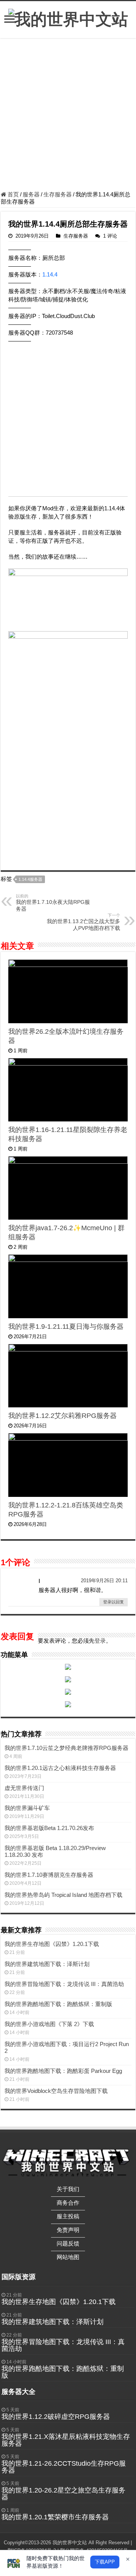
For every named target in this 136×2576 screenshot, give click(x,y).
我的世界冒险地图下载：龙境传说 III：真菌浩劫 (64, 1984)
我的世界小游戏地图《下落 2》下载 (49, 2024)
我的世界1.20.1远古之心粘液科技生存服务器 (60, 1768)
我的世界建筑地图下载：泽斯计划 (47, 1964)
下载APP (105, 2562)
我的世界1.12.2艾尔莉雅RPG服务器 (63, 1416)
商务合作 (68, 2203)
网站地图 (68, 2257)
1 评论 (110, 236)
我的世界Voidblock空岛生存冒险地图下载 (56, 2091)
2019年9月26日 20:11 (104, 1581)
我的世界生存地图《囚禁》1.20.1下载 (52, 1944)
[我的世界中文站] (68, 18)
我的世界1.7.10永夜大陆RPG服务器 (53, 903)
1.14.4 (50, 274)
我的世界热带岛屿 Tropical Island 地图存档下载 (63, 1895)
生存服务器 (58, 194)
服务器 (31, 194)
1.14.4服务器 (30, 879)
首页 (12, 194)
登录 (100, 1641)
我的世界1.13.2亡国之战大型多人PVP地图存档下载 (83, 922)
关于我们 (68, 2189)
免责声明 (68, 2230)
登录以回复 (114, 1602)
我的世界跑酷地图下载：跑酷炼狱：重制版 (58, 2004)
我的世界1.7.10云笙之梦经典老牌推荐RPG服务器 (66, 1748)
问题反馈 (68, 2243)
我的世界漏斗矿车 (27, 1808)
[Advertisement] (68, 116)
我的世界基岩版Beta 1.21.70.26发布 (49, 1828)
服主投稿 (68, 2216)
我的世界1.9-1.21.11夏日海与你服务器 (66, 1327)
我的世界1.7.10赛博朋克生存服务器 (49, 1875)
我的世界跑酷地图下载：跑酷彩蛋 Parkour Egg (63, 2071)
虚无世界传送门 (24, 1788)
